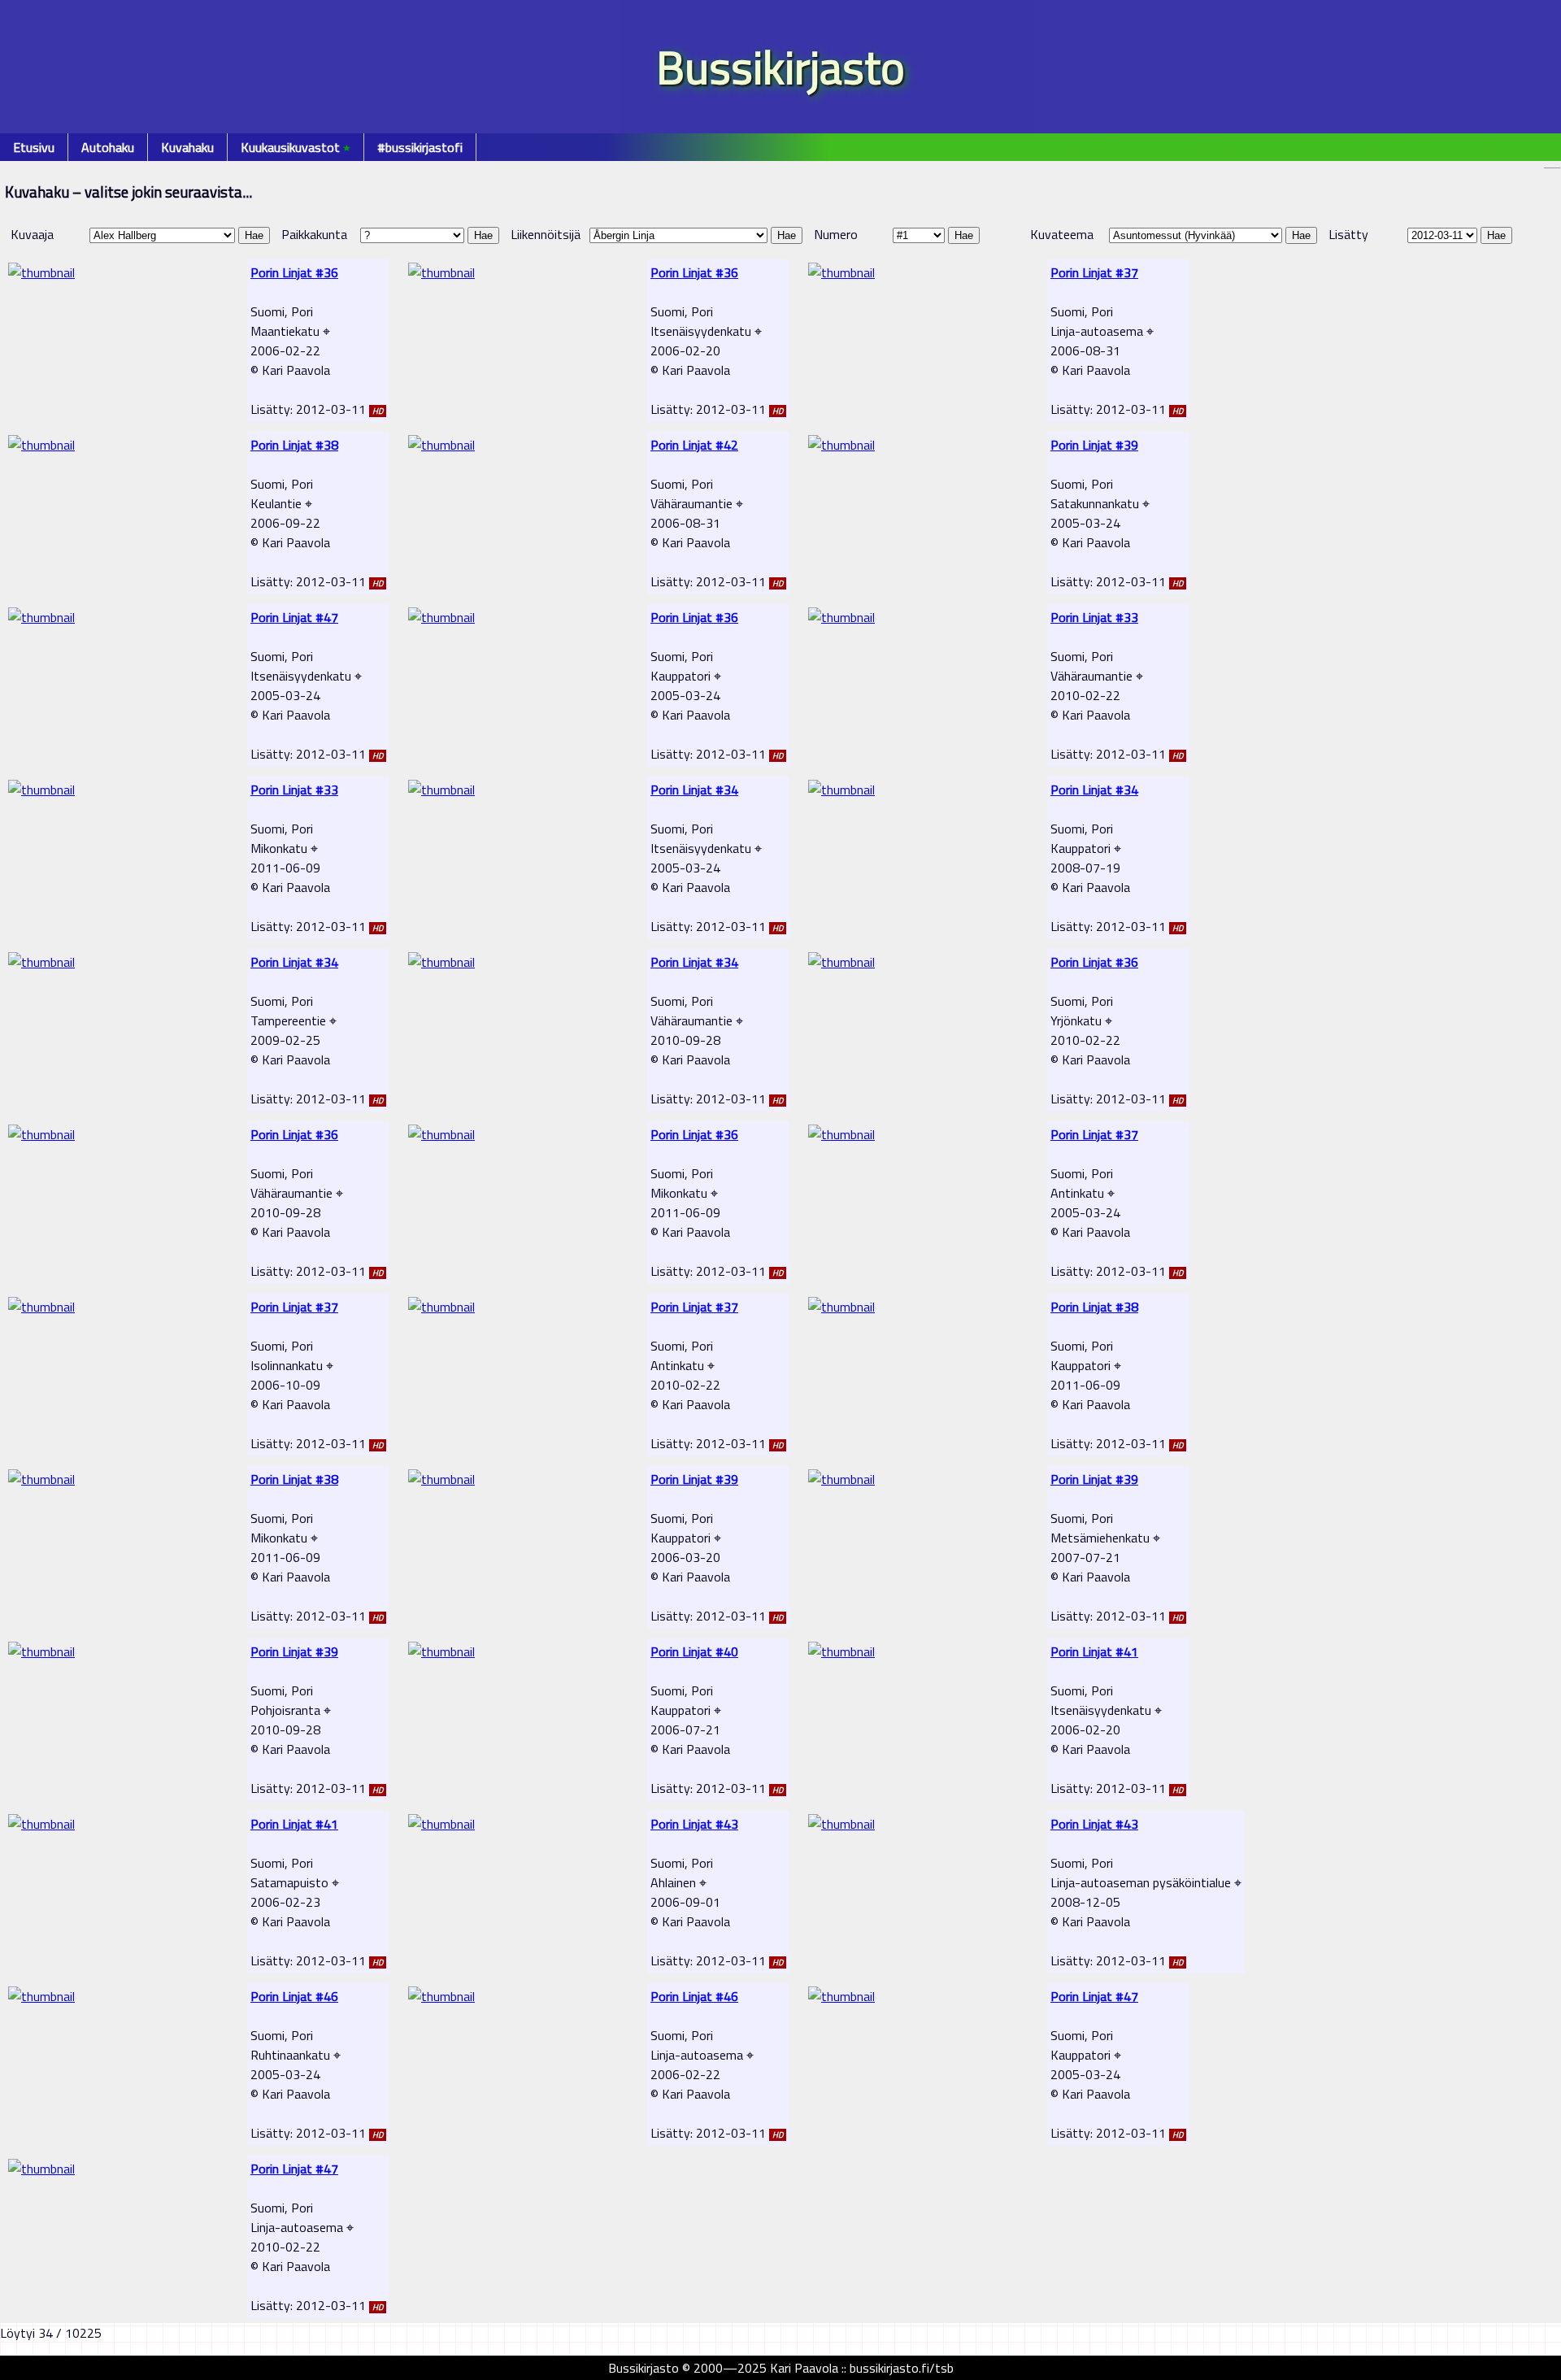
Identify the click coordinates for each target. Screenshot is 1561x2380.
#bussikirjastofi (420, 147)
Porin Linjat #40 (694, 1651)
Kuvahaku (187, 147)
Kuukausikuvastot (296, 147)
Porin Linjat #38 (294, 445)
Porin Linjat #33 (1094, 617)
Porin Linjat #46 (294, 1996)
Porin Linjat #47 (294, 617)
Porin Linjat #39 (1094, 445)
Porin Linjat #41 (1094, 1651)
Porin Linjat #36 (294, 272)
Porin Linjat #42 (694, 445)
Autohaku (108, 147)
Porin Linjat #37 (1094, 272)
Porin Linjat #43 (694, 1824)
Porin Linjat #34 (694, 790)
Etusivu (34, 147)
